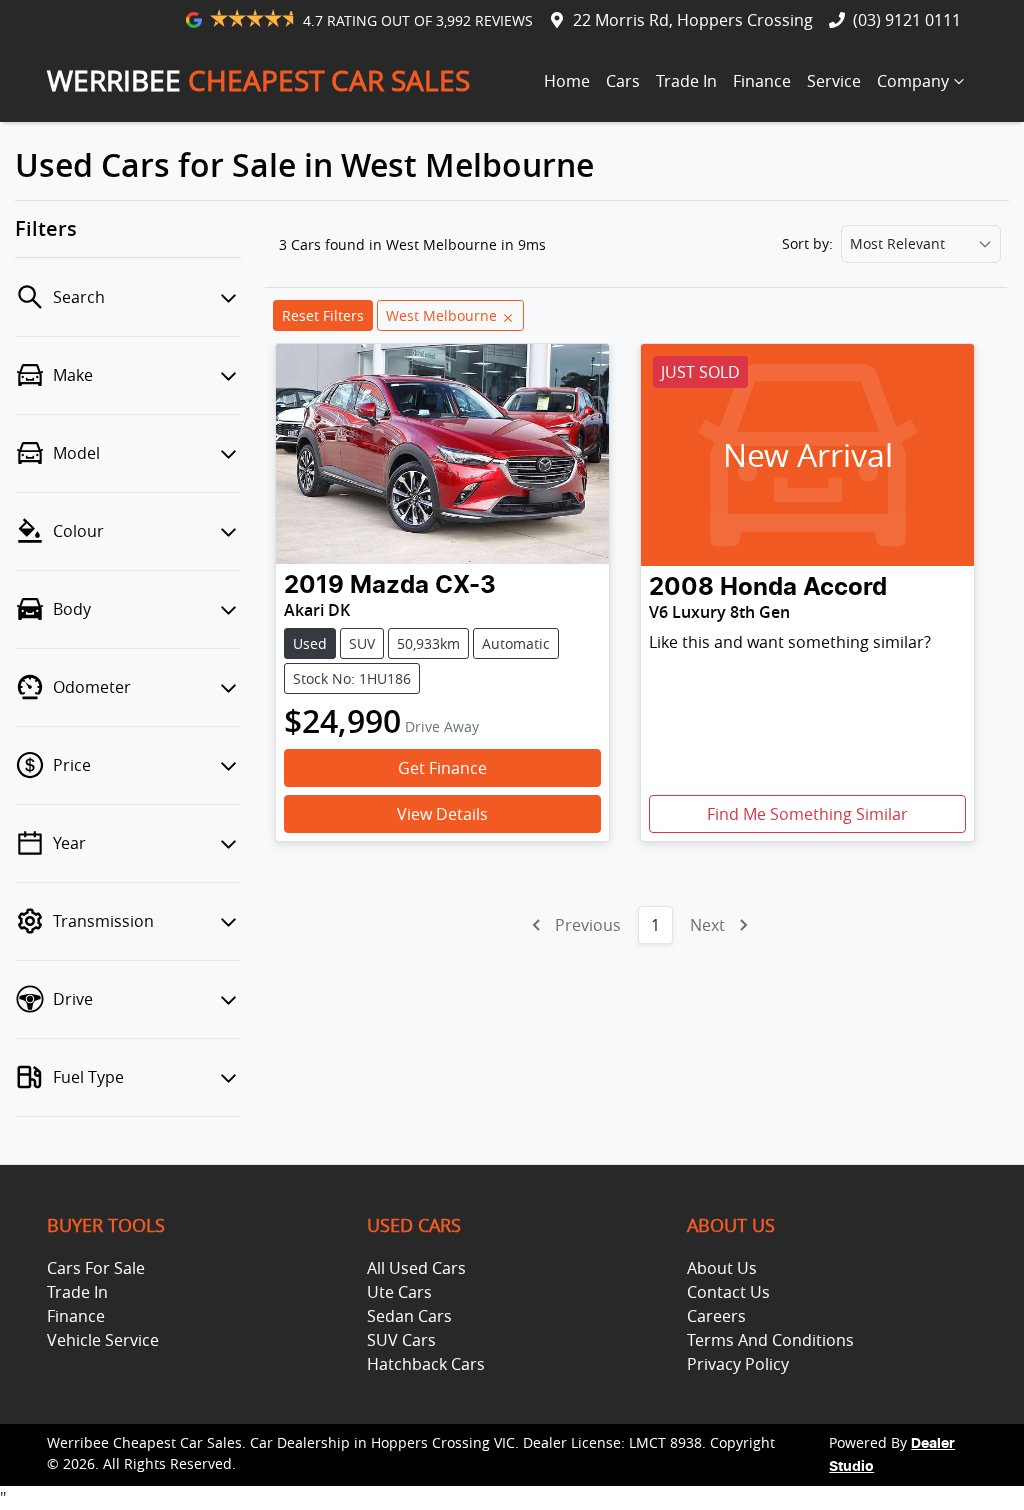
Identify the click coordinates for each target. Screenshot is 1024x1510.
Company (913, 81)
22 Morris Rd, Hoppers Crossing (693, 20)
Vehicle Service (103, 1340)
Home (567, 81)
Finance (762, 81)
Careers (716, 1316)
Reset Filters (323, 315)
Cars (623, 81)
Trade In (686, 81)
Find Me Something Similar (807, 814)
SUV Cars (401, 1340)
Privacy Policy (738, 1364)
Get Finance (442, 768)
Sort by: (807, 244)
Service (834, 81)
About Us (722, 1268)
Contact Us (728, 1292)
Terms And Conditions (770, 1340)
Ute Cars (399, 1292)
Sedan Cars (409, 1316)
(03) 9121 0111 (907, 20)
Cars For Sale (96, 1268)
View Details (442, 814)
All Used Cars (416, 1268)
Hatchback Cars (426, 1364)
